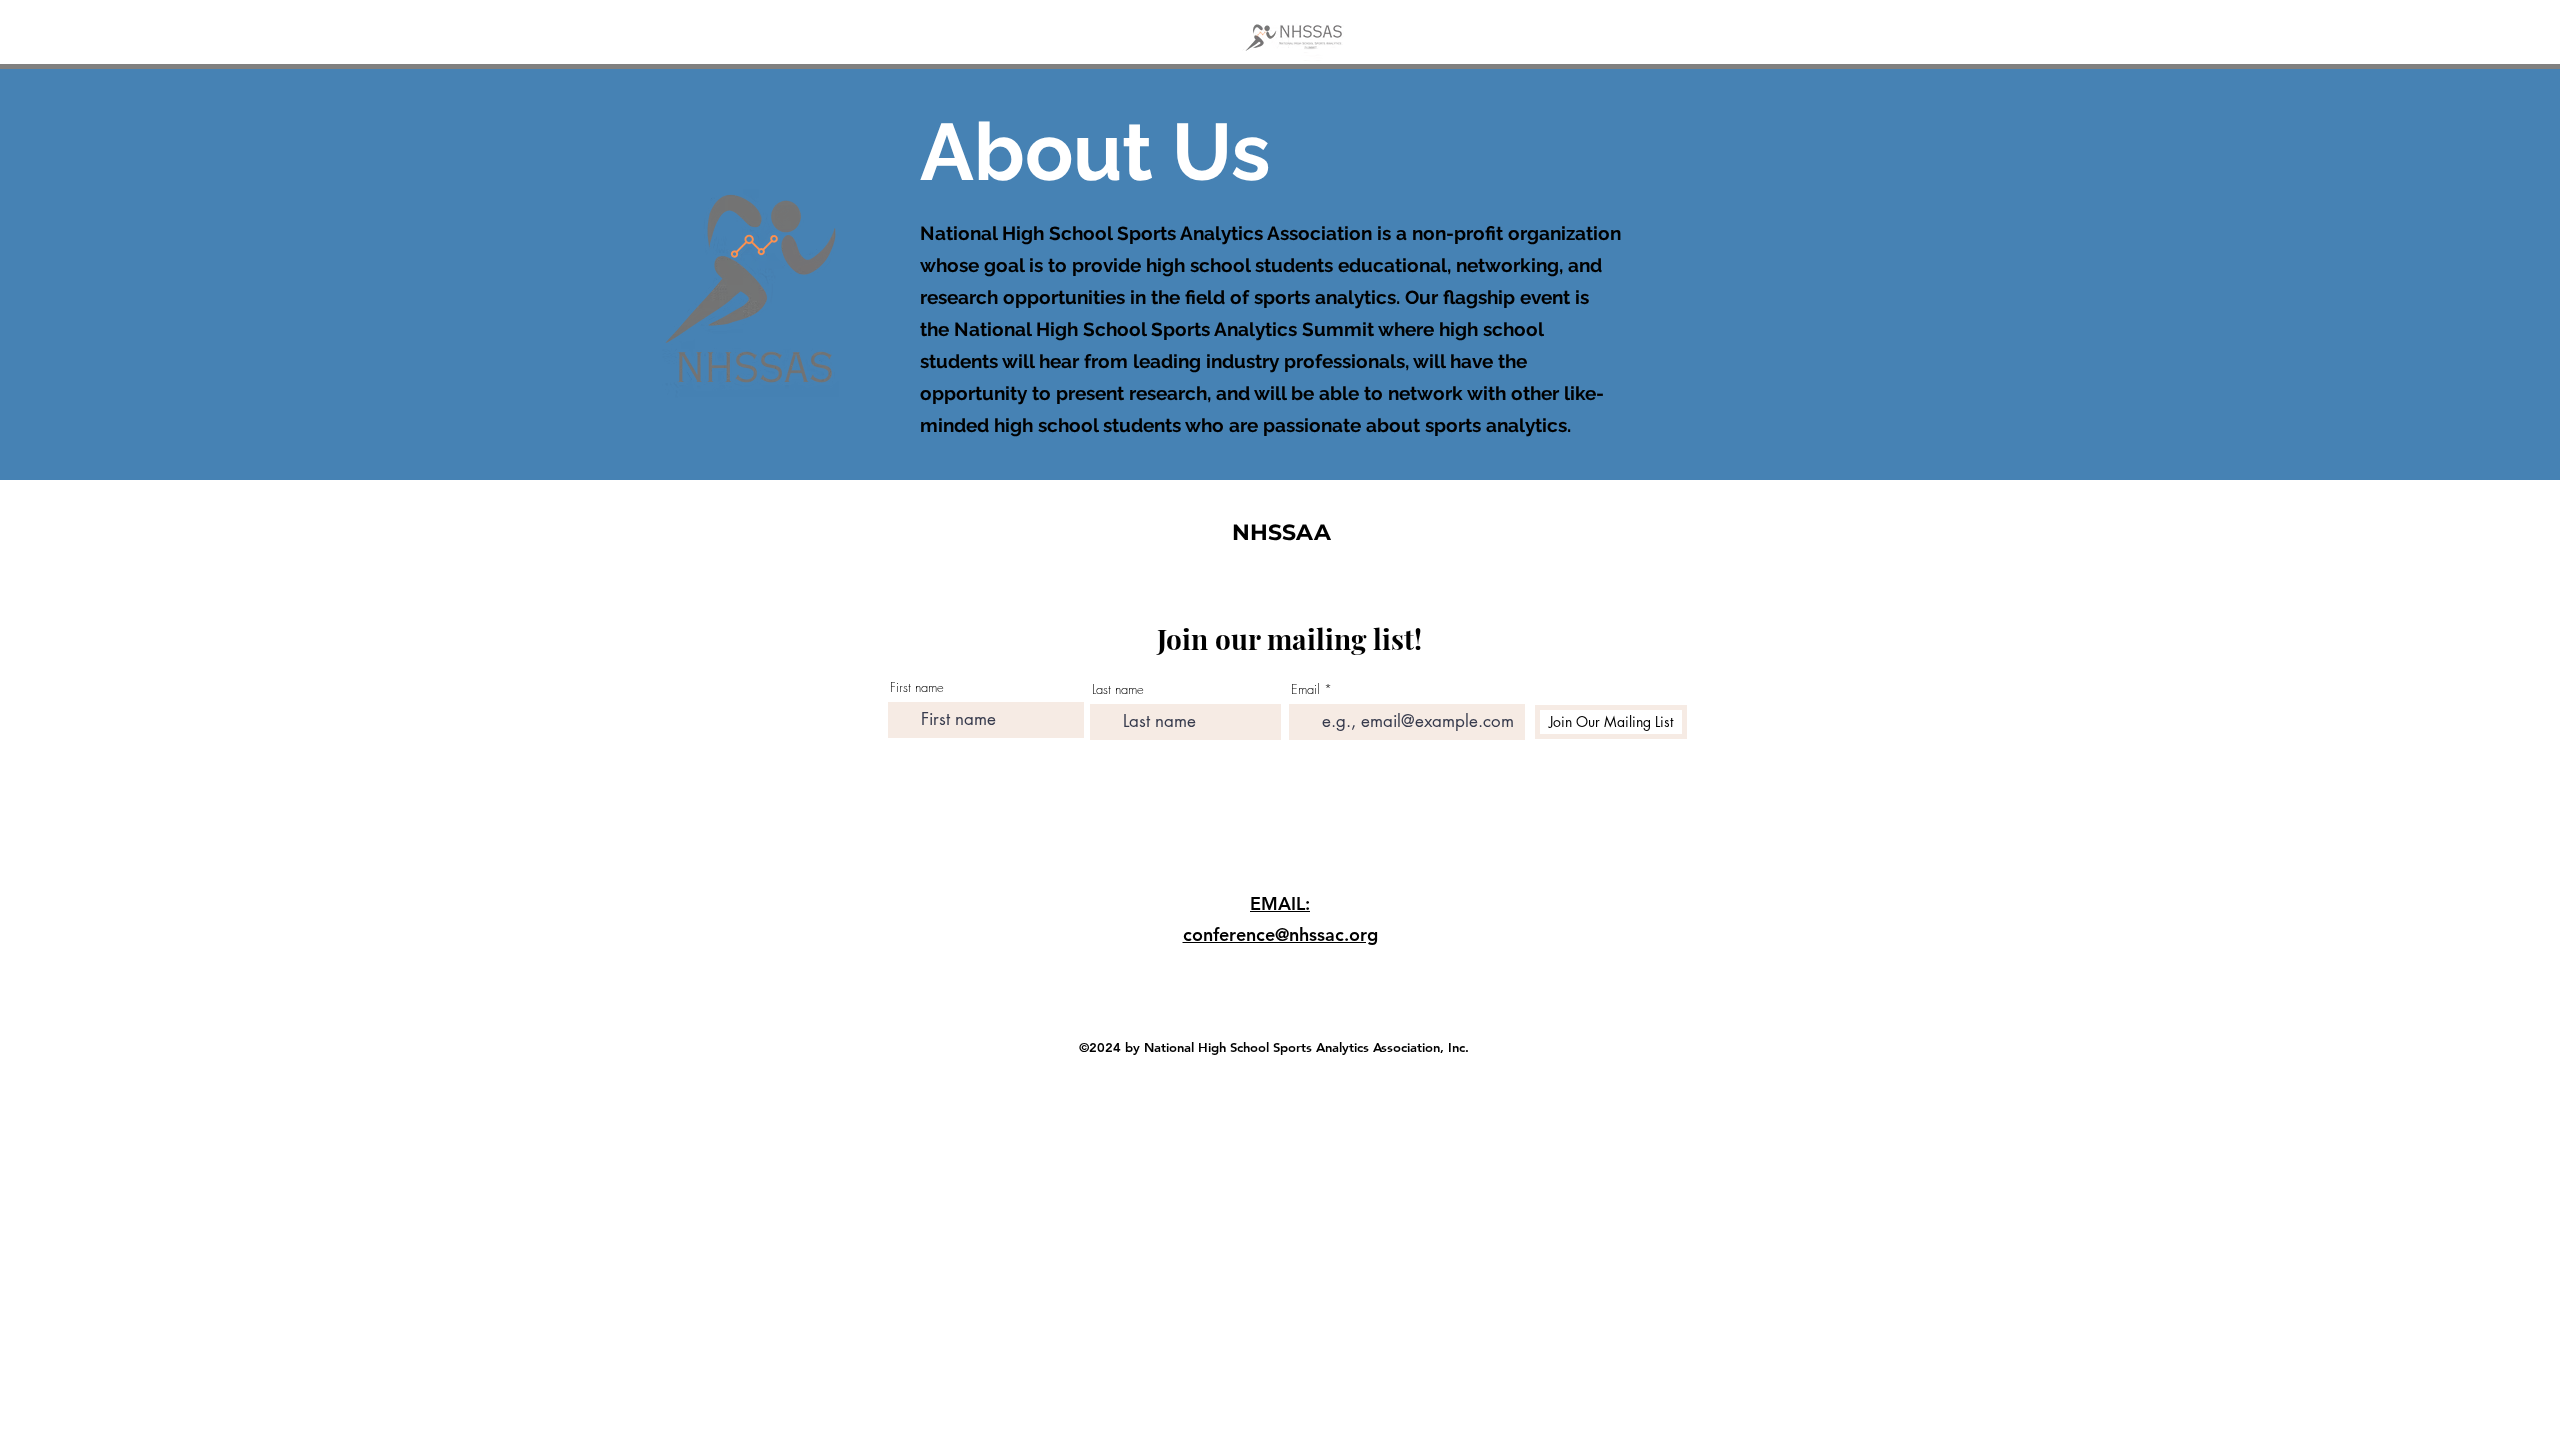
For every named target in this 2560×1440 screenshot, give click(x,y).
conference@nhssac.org (1280, 934)
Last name (1118, 689)
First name (917, 687)
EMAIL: (1280, 903)
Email (1305, 689)
